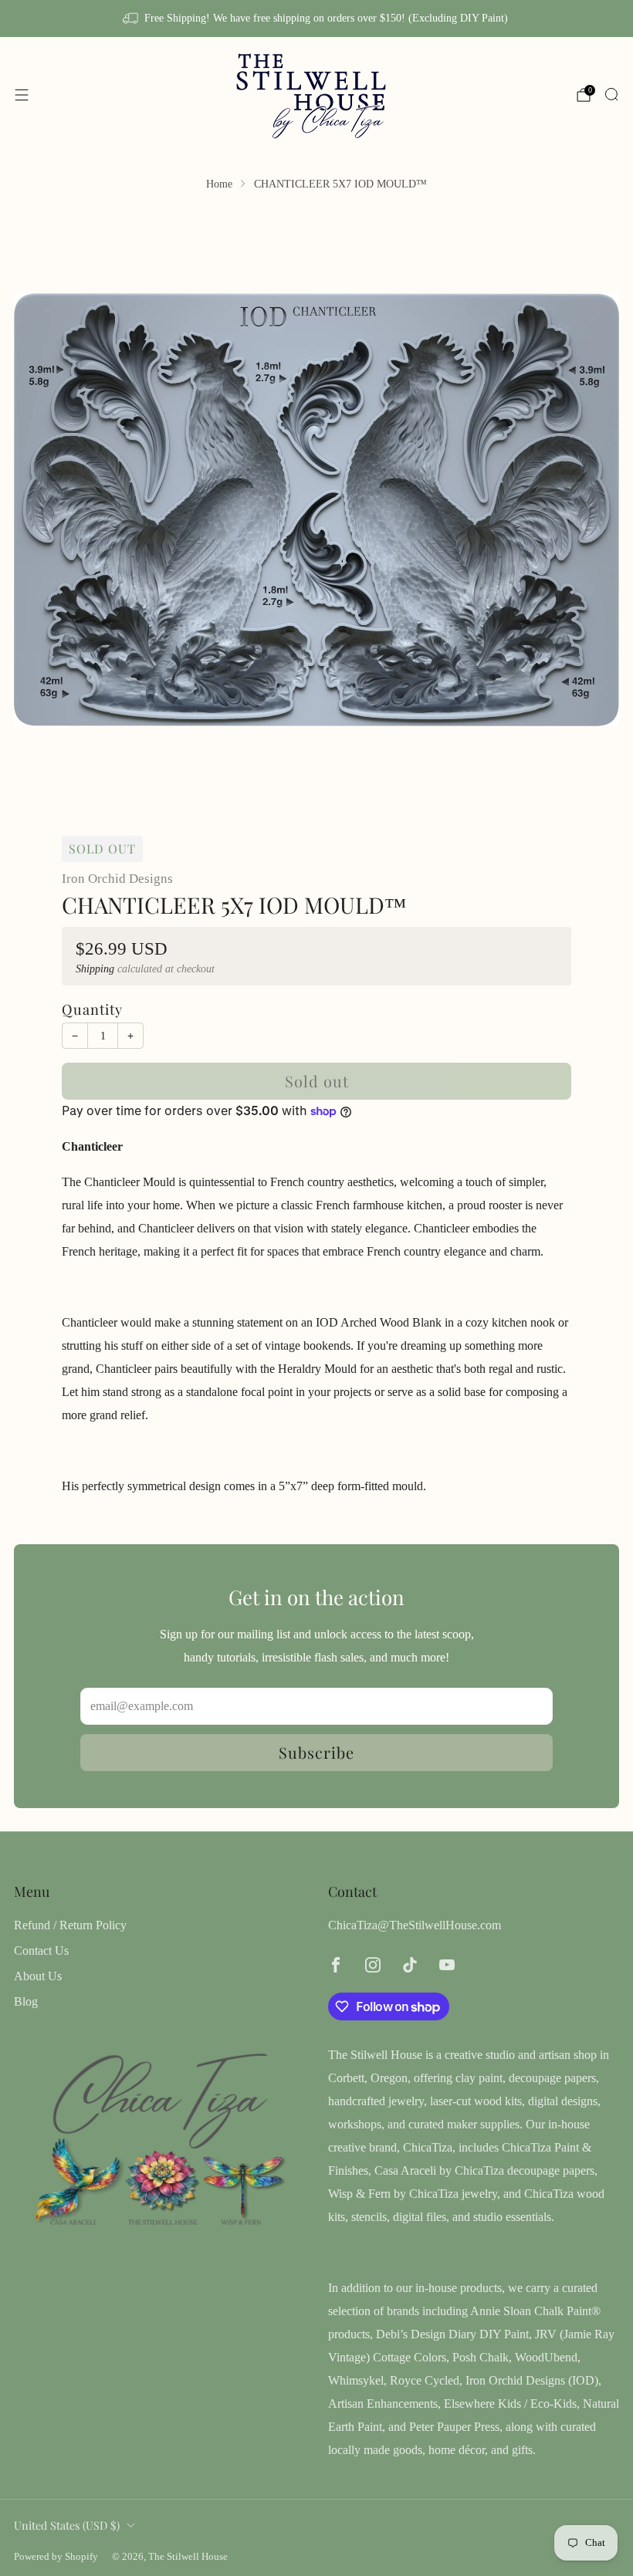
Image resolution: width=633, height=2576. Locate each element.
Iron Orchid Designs (117, 879)
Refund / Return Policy (70, 1925)
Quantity (92, 1009)
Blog (26, 2001)
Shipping (95, 969)
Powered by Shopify (56, 2557)
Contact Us (41, 1951)
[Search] (611, 94)
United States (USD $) (67, 2525)
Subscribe (316, 1752)
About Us (38, 1976)
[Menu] (22, 95)
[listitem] (316, 19)
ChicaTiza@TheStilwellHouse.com (415, 1925)
